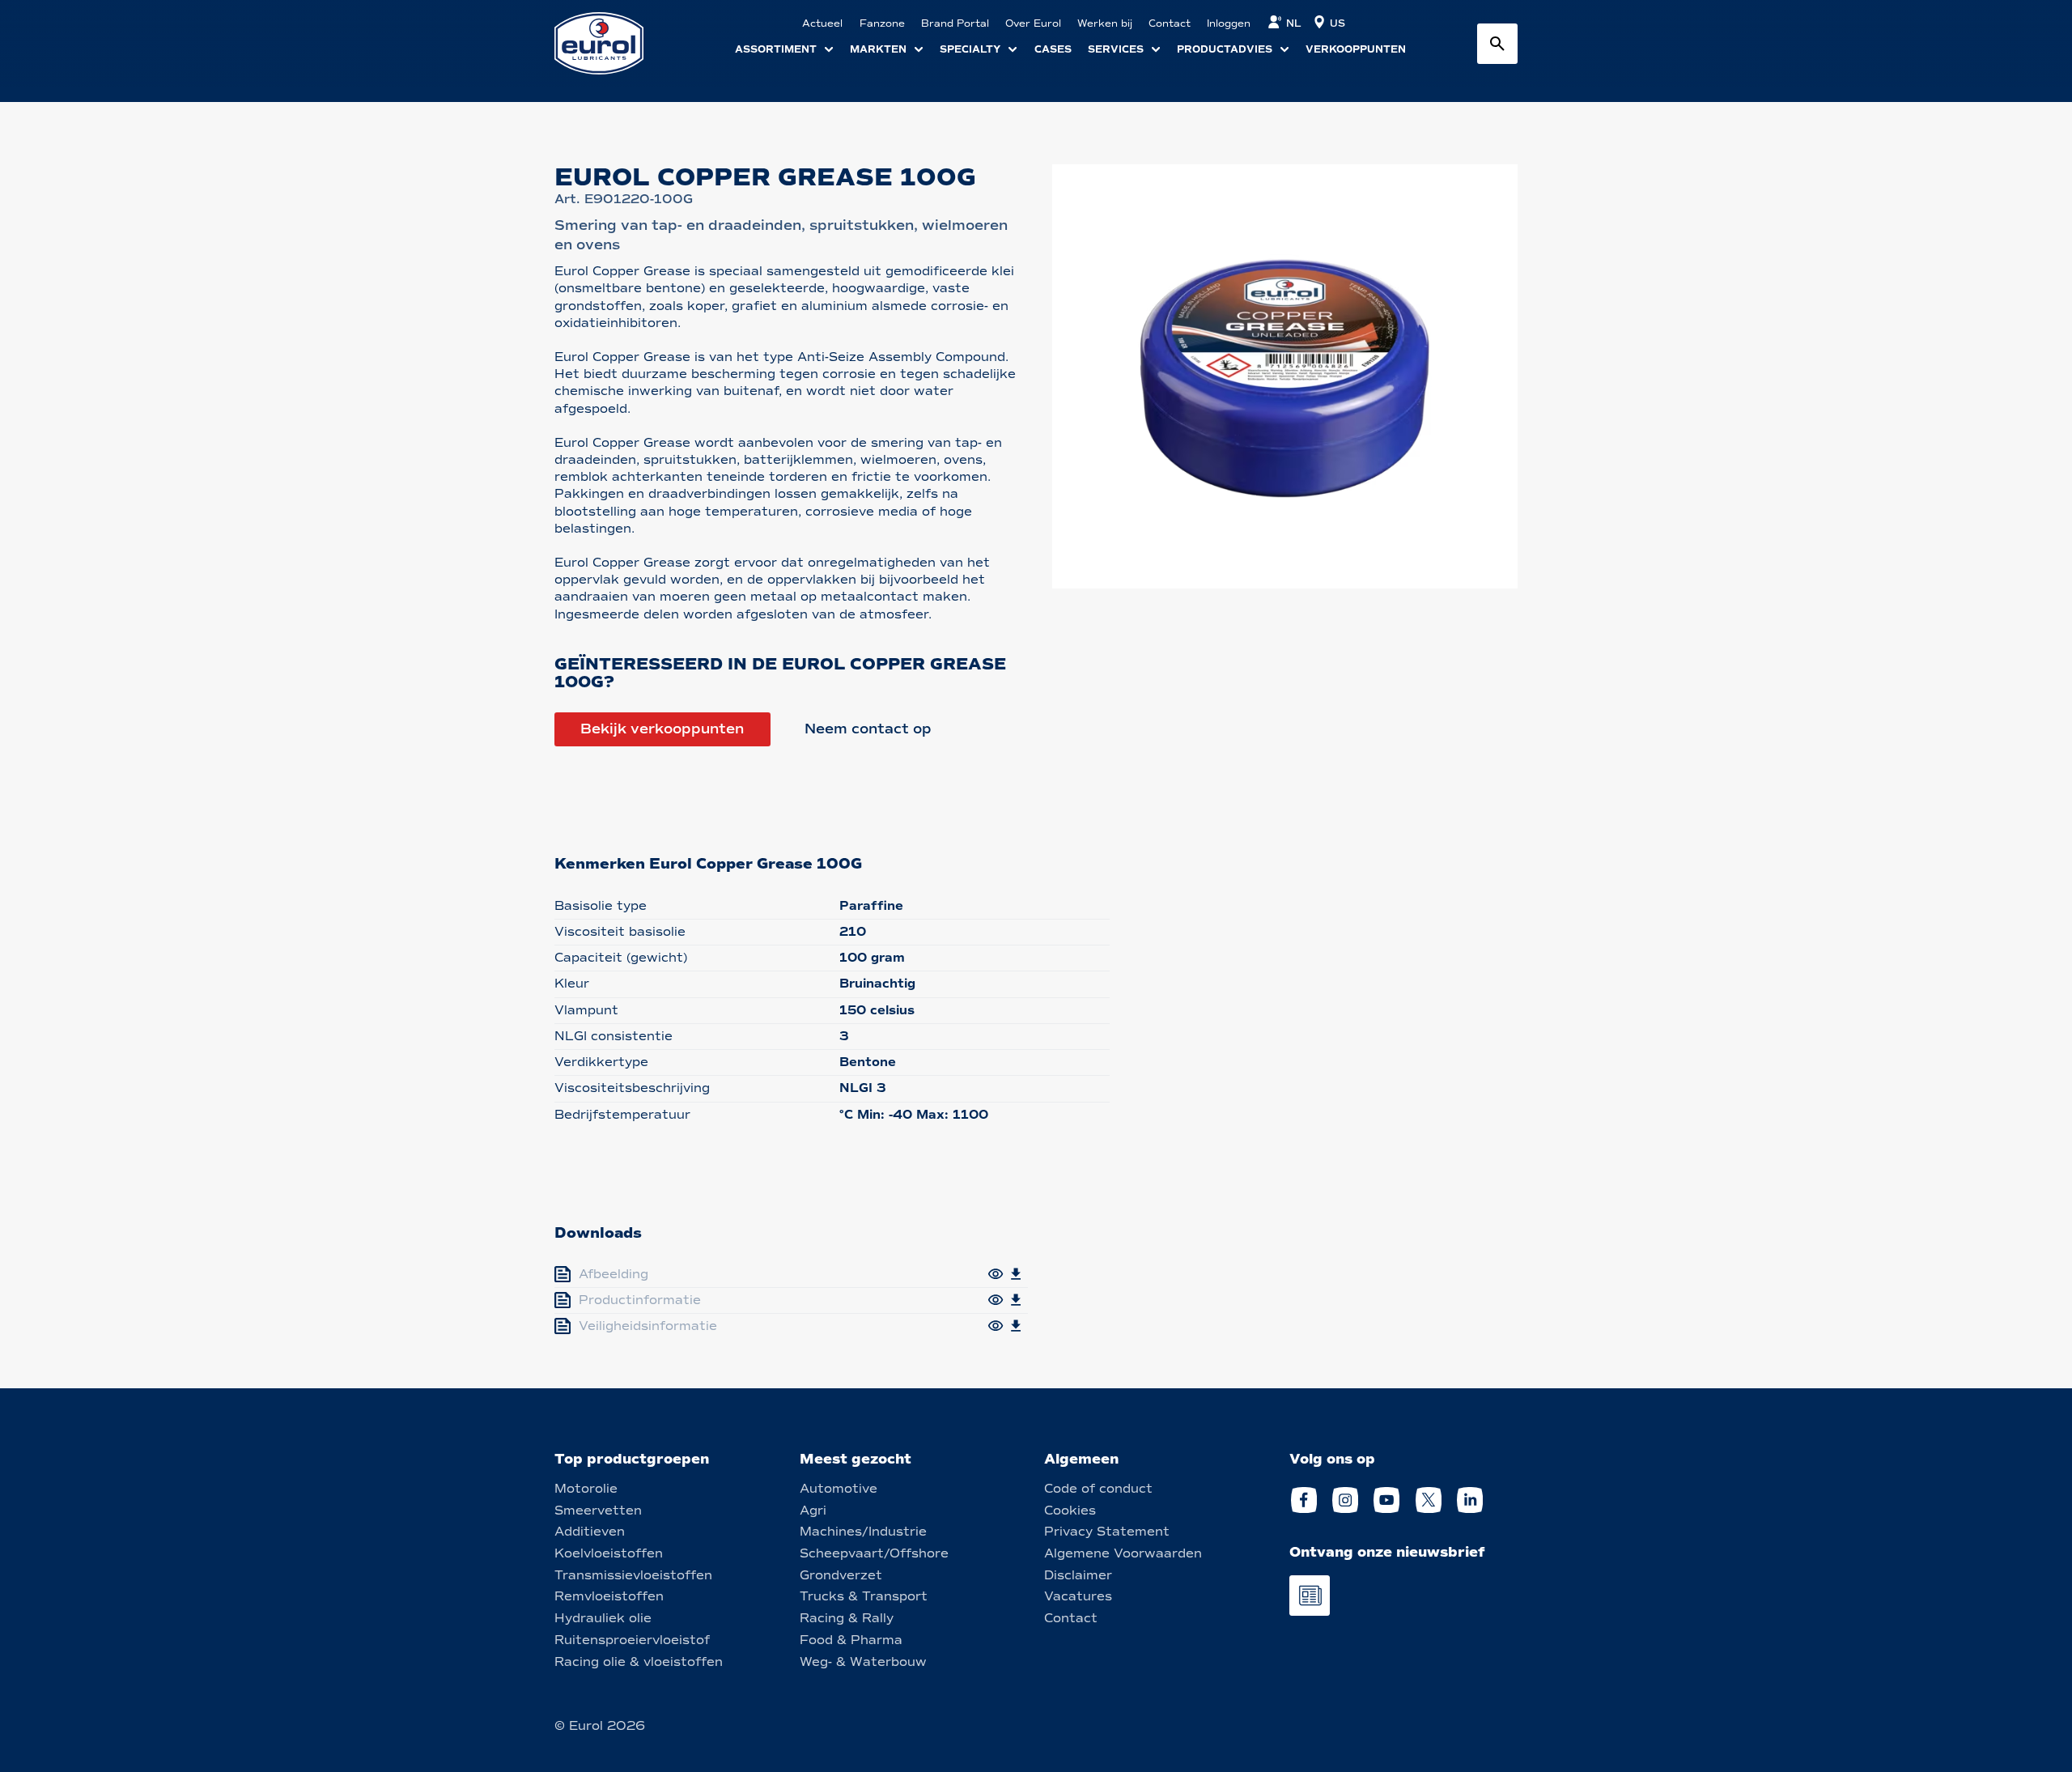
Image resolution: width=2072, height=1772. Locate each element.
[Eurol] (609, 43)
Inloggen (1229, 23)
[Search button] (1497, 44)
